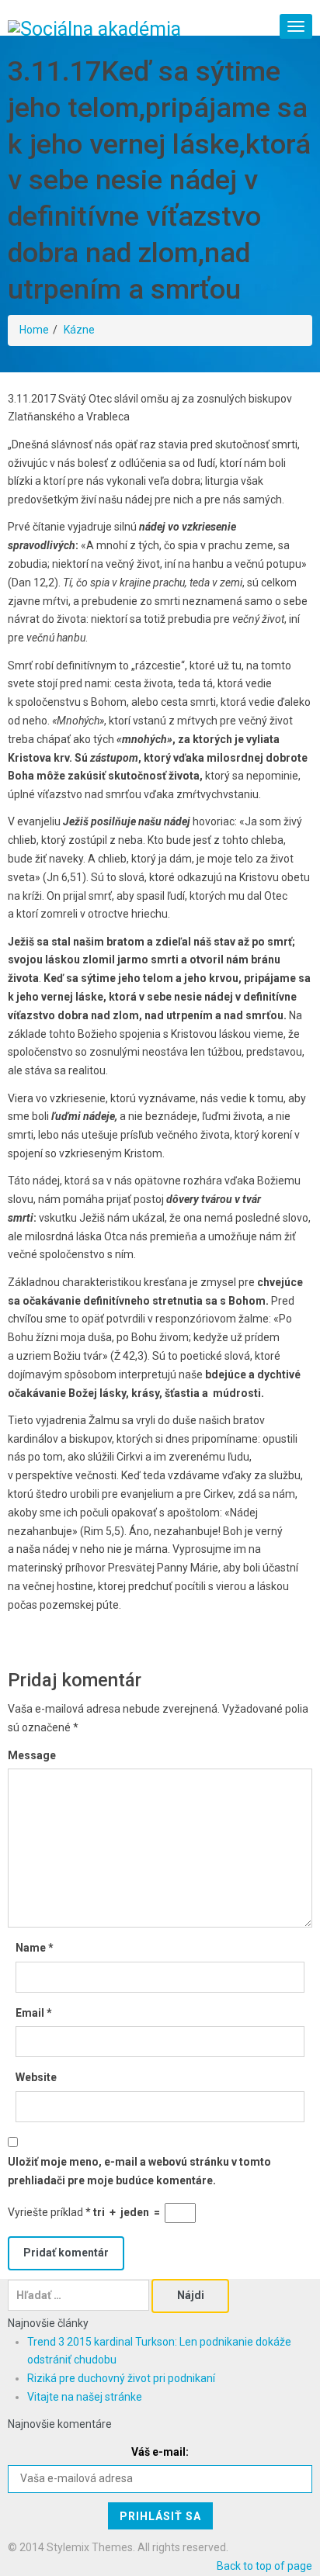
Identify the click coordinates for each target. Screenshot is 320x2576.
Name (35, 1948)
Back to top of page (264, 2566)
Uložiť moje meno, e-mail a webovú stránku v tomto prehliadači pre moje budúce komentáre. (139, 2171)
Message (32, 1755)
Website (36, 2077)
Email (34, 2013)
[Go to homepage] (94, 28)
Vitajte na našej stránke (85, 2397)
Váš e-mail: (160, 2452)
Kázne (79, 330)
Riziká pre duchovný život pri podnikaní (121, 2378)
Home (34, 330)
